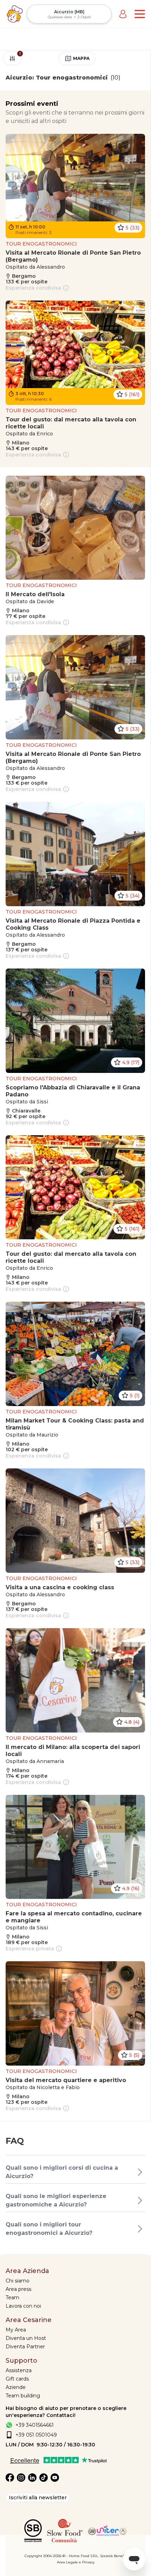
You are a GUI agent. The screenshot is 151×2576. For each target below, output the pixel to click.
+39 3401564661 (35, 2425)
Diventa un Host (26, 2338)
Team (12, 2298)
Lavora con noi (23, 2306)
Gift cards (17, 2379)
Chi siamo (18, 2281)
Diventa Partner (25, 2347)
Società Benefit (113, 2556)
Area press (18, 2289)
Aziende (16, 2387)
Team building (23, 2396)
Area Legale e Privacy (76, 2562)
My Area (16, 2330)
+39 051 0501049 (36, 2435)
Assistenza (19, 2370)
